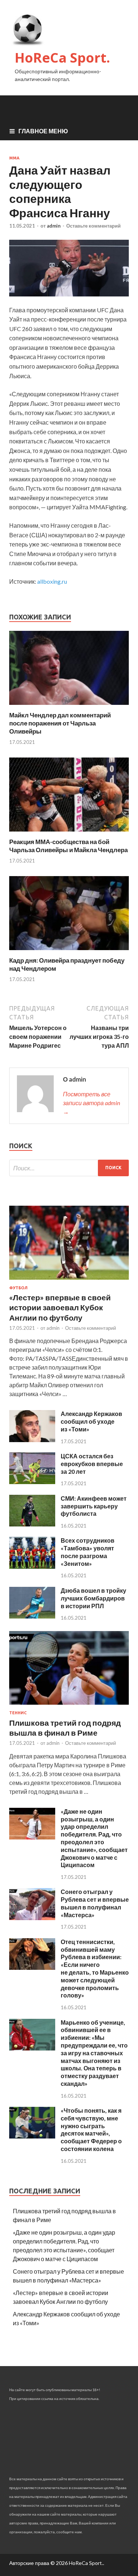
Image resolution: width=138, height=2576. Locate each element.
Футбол (18, 1288)
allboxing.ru (52, 581)
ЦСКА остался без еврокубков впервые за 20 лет (92, 1464)
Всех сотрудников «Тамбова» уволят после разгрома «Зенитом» (88, 1552)
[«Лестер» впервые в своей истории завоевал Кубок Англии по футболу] (69, 1281)
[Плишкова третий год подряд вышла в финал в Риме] (69, 1706)
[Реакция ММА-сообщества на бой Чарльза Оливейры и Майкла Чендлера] (69, 833)
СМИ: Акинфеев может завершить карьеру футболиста (94, 1506)
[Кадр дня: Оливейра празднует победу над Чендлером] (69, 952)
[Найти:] (69, 1168)
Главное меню (43, 131)
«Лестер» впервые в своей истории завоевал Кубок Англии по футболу (60, 1307)
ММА (14, 158)
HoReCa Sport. (62, 58)
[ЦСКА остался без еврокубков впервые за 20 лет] (32, 1482)
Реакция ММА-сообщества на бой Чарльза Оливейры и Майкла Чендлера (68, 846)
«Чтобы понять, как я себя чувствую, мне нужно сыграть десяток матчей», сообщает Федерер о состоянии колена (91, 2129)
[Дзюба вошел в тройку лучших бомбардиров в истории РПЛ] (32, 1616)
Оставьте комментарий (93, 226)
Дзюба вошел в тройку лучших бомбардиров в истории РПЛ (93, 1598)
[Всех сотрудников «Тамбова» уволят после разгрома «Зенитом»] (32, 1566)
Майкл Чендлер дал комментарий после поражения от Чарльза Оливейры (60, 723)
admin (54, 226)
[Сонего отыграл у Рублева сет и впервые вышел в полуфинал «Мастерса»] (32, 1918)
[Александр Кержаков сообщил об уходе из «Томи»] (32, 1440)
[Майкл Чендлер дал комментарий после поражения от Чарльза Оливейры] (69, 707)
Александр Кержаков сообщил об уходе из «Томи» (91, 1421)
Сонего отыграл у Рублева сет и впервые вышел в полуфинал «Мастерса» (95, 1903)
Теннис (18, 1713)
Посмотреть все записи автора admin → (91, 1103)
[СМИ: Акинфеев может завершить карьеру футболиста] (32, 1524)
